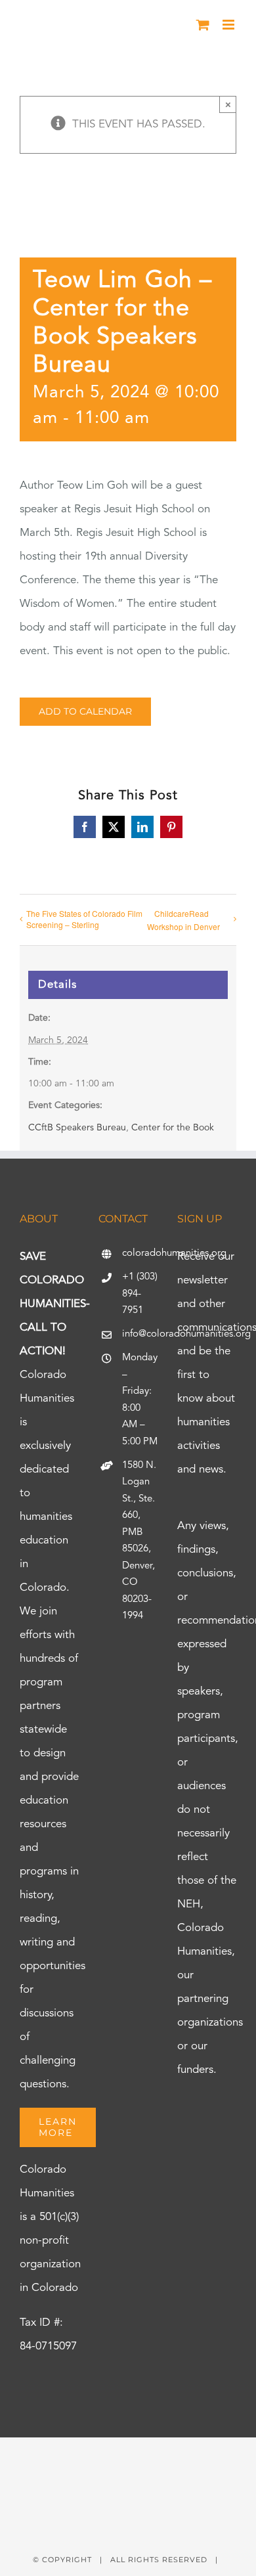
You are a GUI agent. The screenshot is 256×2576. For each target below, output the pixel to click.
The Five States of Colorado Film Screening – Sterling (84, 919)
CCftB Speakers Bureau (77, 1128)
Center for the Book (173, 1128)
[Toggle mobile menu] (229, 25)
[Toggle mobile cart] (203, 25)
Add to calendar (85, 712)
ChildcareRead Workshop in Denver (183, 920)
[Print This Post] (128, 2461)
